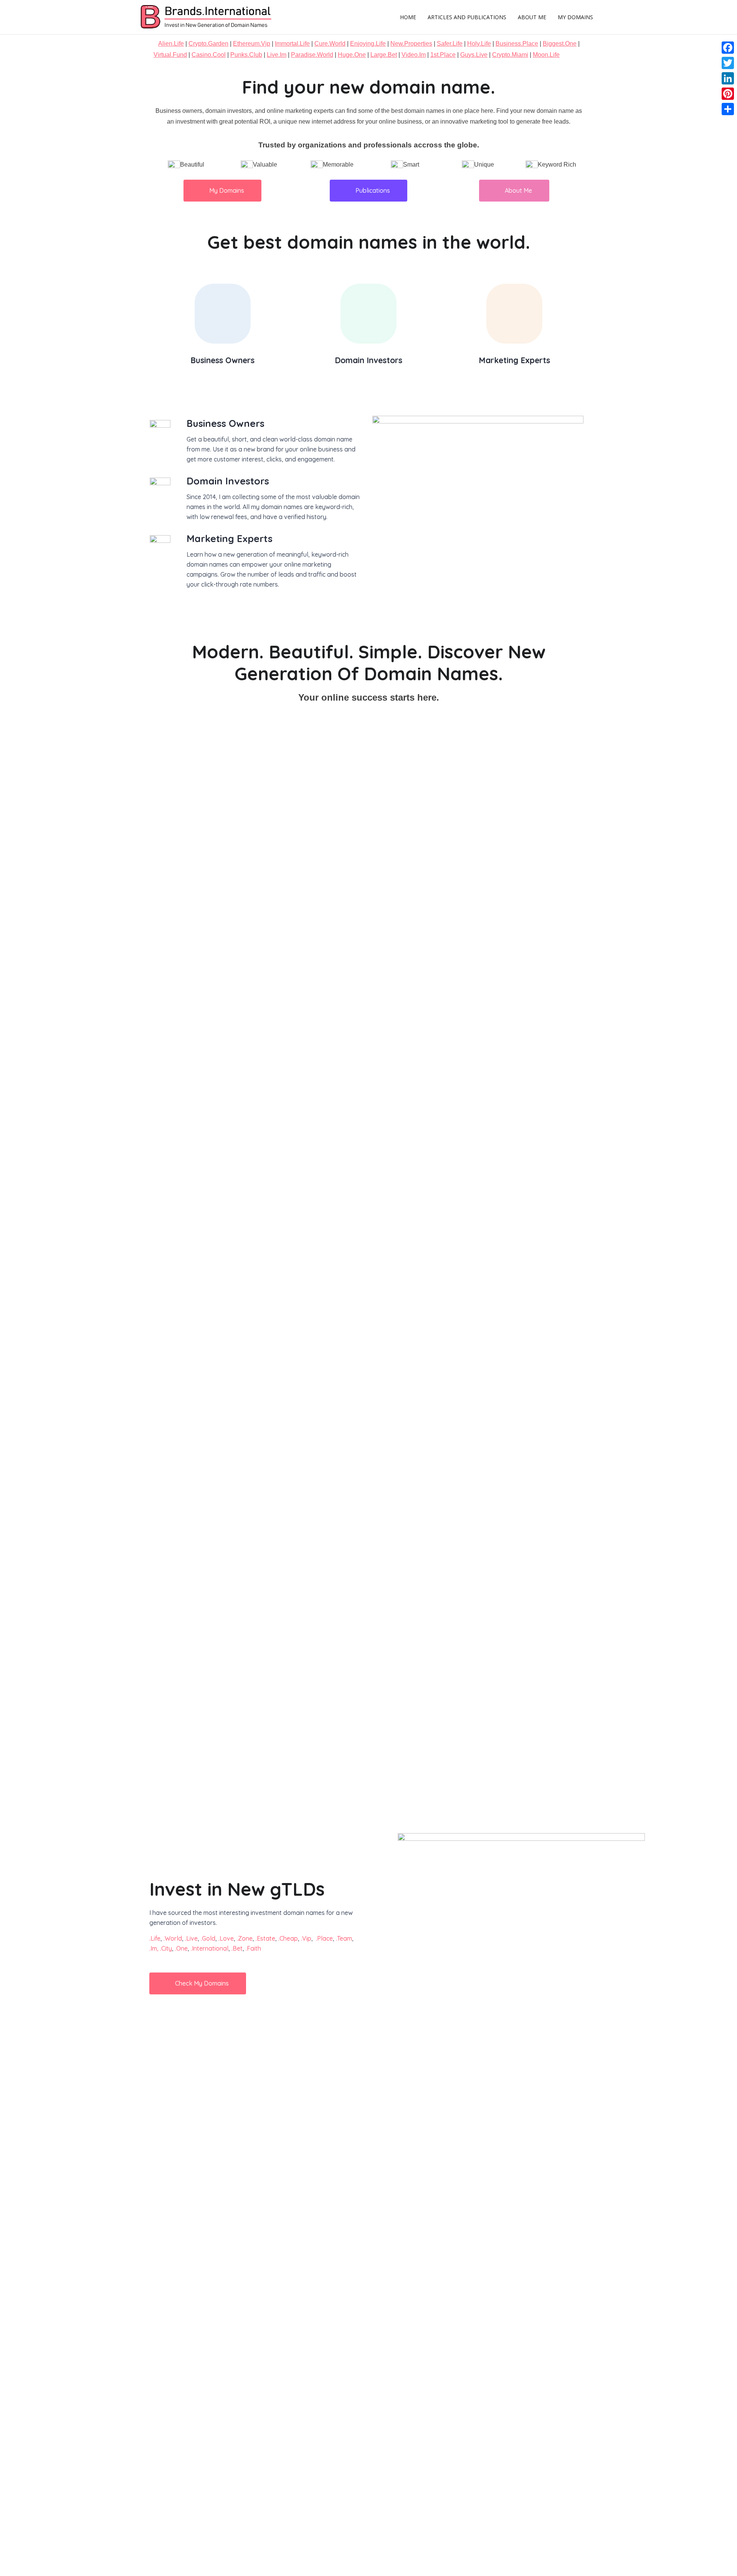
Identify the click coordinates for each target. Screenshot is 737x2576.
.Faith (253, 1948)
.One (181, 1948)
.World (173, 1938)
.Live (191, 1938)
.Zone (245, 1938)
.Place (324, 1938)
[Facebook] (728, 48)
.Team (344, 1938)
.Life (155, 1938)
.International (210, 1948)
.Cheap (288, 1938)
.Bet (237, 1948)
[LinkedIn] (728, 78)
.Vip (306, 1938)
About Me (532, 17)
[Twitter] (728, 63)
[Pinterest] (728, 94)
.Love (226, 1938)
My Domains (575, 17)
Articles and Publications (467, 17)
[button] (222, 191)
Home (408, 17)
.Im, (154, 1948)
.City (166, 1948)
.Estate (265, 1938)
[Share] (728, 109)
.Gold (208, 1938)
